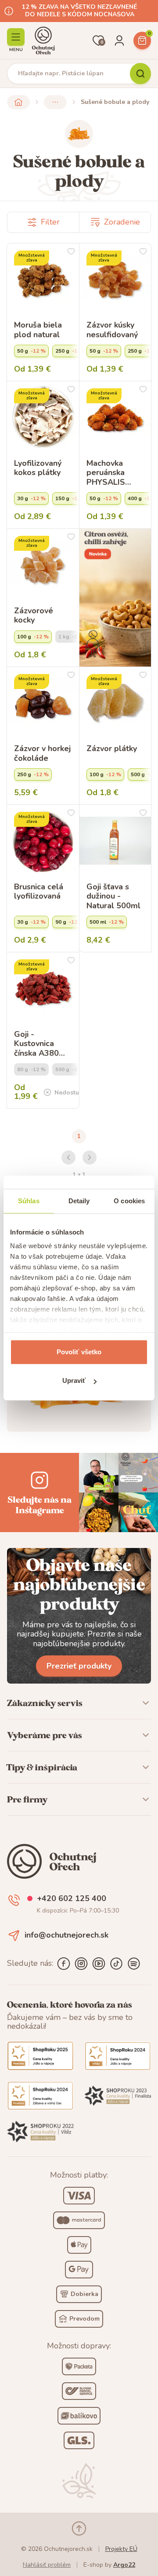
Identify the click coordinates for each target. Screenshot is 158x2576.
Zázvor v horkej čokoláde (42, 754)
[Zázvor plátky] (115, 703)
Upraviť (74, 1380)
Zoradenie (122, 222)
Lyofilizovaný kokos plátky (38, 468)
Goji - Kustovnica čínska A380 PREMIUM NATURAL (36, 1044)
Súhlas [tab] (29, 1201)
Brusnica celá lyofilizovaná (39, 892)
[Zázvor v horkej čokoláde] (43, 703)
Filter (50, 222)
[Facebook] (64, 1964)
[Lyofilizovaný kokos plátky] (43, 417)
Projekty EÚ (121, 2549)
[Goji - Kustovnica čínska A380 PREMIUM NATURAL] (43, 988)
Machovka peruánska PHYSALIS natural (106, 473)
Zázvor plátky (112, 749)
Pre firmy (27, 1799)
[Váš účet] (119, 41)
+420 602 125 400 (72, 1899)
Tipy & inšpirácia (42, 1767)
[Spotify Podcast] (134, 1964)
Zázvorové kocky (34, 616)
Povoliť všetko (79, 1352)
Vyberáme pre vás (45, 1735)
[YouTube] (99, 1964)
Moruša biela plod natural (38, 330)
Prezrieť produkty (79, 1666)
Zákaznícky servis (45, 1703)
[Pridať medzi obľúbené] (71, 251)
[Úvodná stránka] (43, 41)
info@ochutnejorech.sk (66, 1935)
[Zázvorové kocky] (43, 565)
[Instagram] (81, 1964)
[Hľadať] (140, 74)
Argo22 (124, 2565)
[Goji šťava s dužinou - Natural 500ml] (115, 841)
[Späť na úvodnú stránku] (18, 102)
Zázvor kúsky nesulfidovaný (112, 330)
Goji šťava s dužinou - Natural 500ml (113, 897)
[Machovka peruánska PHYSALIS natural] (115, 417)
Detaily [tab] (79, 1201)
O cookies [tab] (129, 1201)
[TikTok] (116, 1964)
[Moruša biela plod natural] (43, 280)
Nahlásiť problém (47, 2565)
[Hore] (79, 2528)
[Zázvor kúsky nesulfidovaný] (115, 280)
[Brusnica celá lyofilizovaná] (43, 841)
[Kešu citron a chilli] (115, 597)
